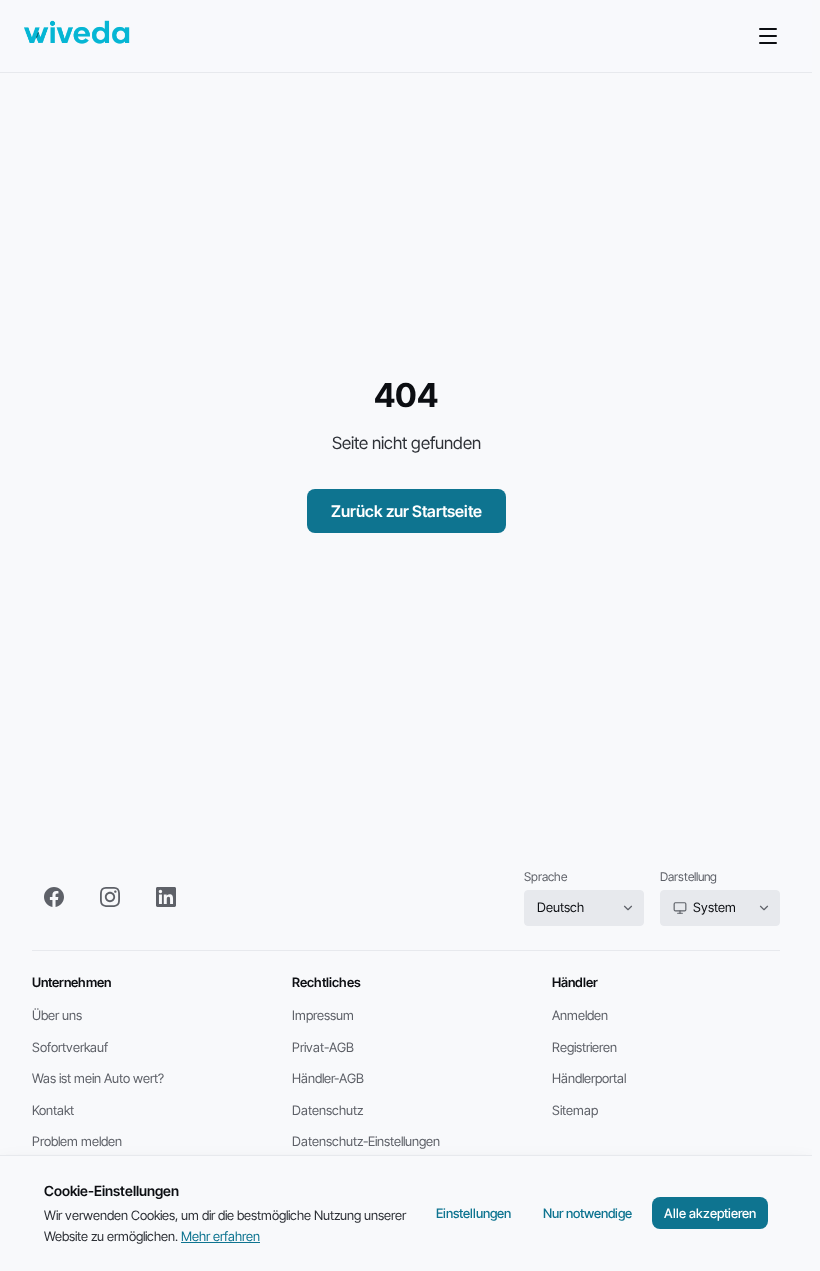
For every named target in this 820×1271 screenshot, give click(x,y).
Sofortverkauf (70, 1047)
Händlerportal (589, 1078)
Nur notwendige (587, 1213)
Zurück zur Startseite (406, 511)
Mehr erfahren (220, 1236)
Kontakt (53, 1110)
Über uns (57, 1015)
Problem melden (77, 1141)
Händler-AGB (328, 1078)
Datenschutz (327, 1110)
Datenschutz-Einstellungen (366, 1141)
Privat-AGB (323, 1047)
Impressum (323, 1015)
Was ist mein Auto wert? (98, 1078)
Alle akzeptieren (710, 1213)
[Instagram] (110, 897)
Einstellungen (473, 1213)
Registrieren (584, 1047)
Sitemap (575, 1110)
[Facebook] (54, 897)
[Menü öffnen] (768, 36)
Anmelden (580, 1015)
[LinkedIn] (166, 897)
